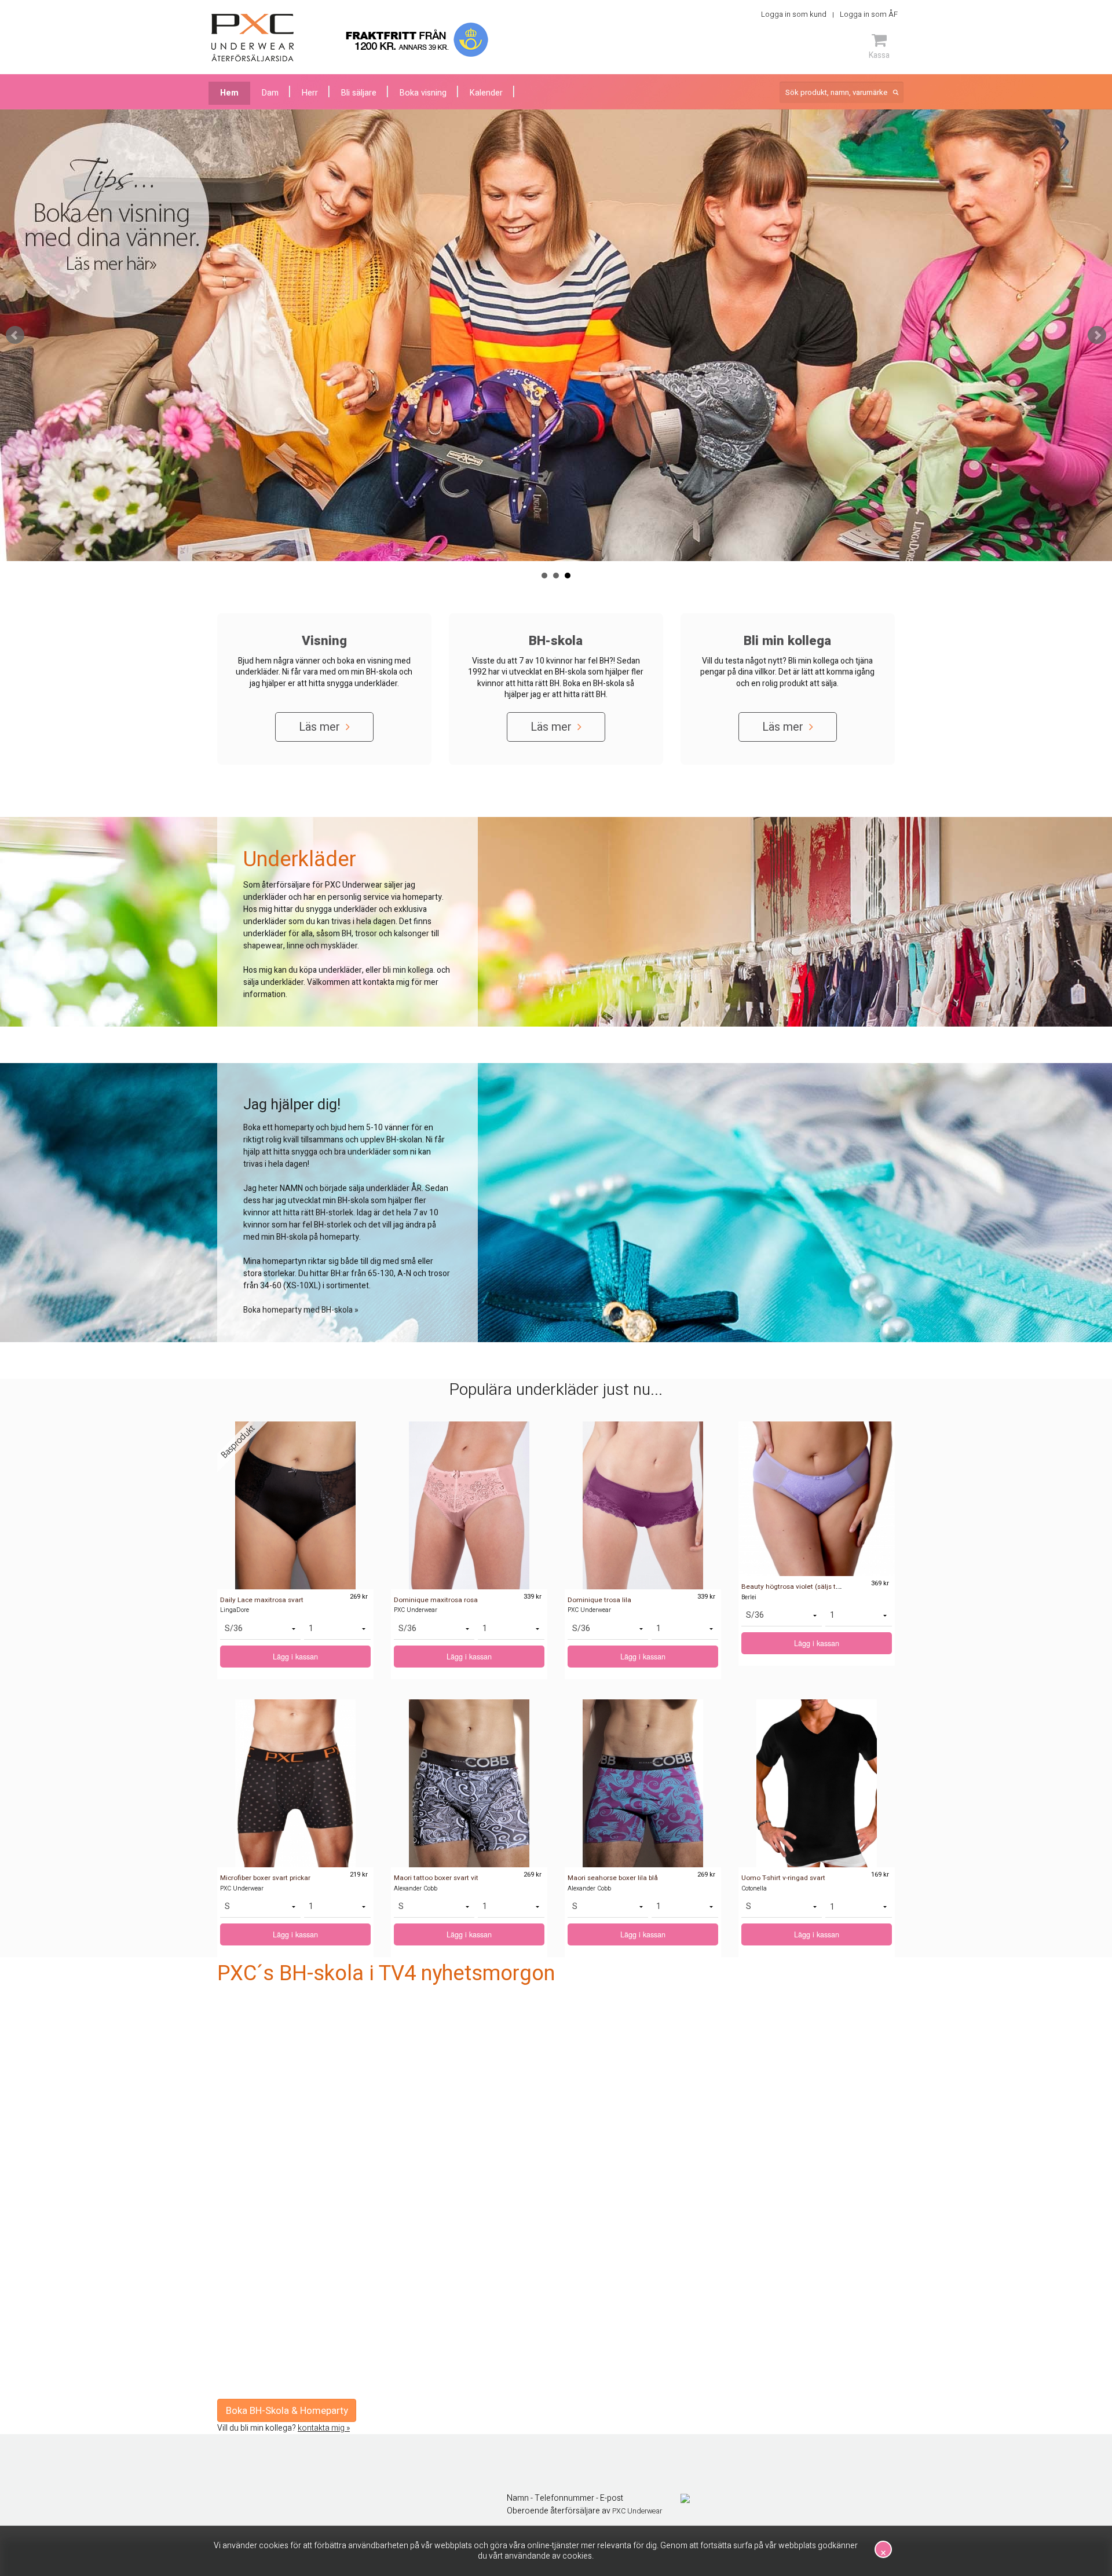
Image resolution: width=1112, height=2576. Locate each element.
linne (295, 946)
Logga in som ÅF (869, 14)
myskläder (339, 946)
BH (347, 934)
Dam (270, 93)
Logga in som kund (794, 14)
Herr (310, 93)
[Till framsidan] (253, 38)
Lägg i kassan (295, 1657)
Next (1097, 335)
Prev (15, 335)
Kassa (879, 55)
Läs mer (321, 727)
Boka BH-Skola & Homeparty (287, 2411)
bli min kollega (408, 970)
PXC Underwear (637, 2511)
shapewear (263, 946)
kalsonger (411, 934)
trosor (366, 934)
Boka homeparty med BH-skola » (301, 1310)
